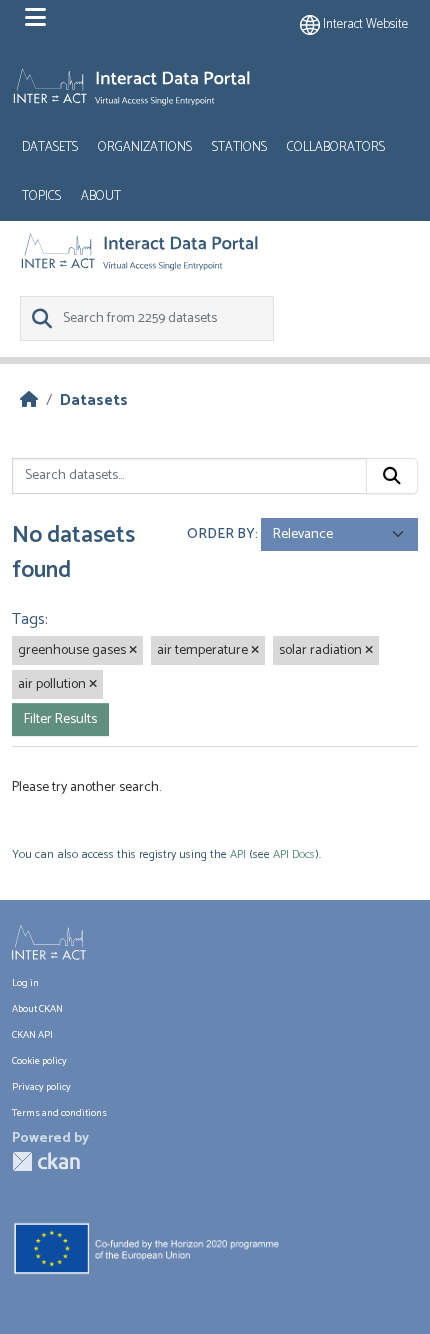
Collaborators (336, 147)
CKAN (46, 1161)
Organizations (145, 147)
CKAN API (32, 1035)
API (238, 854)
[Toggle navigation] (35, 18)
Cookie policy (39, 1061)
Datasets (50, 147)
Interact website (364, 24)
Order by (221, 534)
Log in (25, 983)
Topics (41, 196)
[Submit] (392, 476)
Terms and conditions (59, 1113)
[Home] (29, 400)
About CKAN (37, 1009)
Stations (239, 147)
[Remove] (133, 651)
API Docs (294, 854)
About (101, 196)
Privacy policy (41, 1087)
